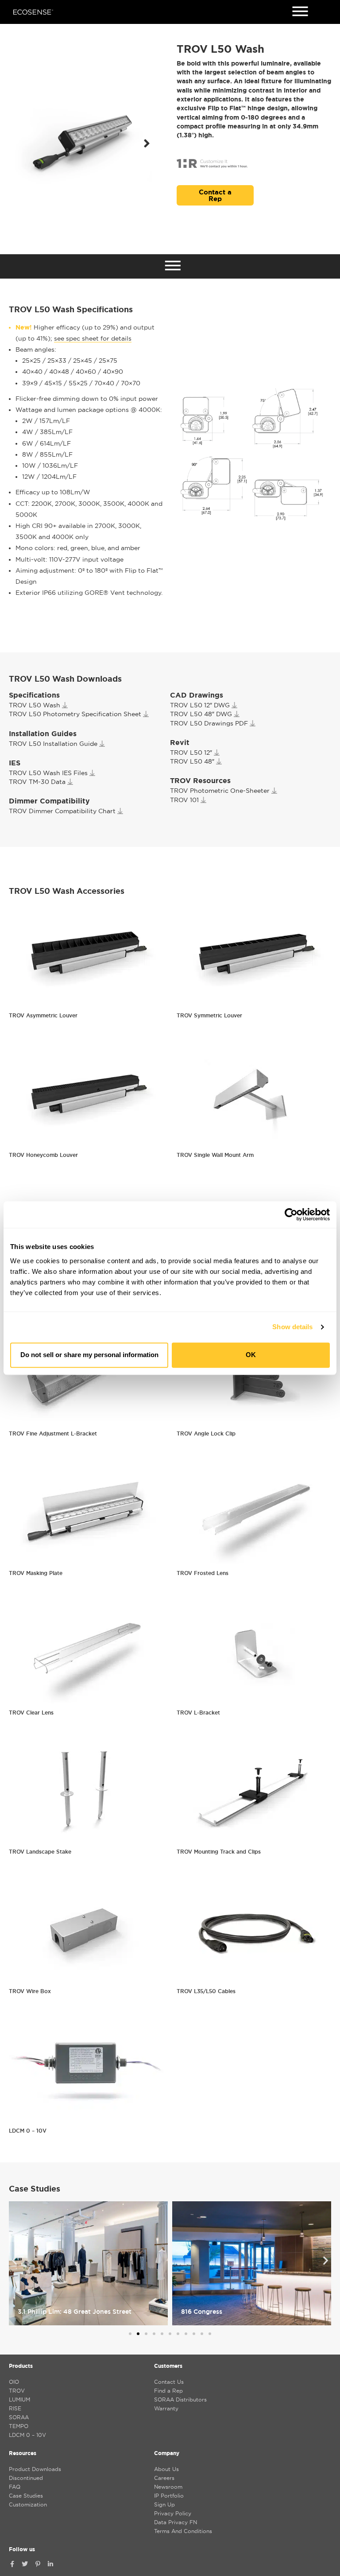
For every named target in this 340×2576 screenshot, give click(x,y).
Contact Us (169, 2382)
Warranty (166, 2408)
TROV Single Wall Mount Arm (215, 1155)
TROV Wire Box (30, 1991)
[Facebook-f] (12, 2564)
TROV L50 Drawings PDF (209, 723)
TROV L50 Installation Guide (53, 744)
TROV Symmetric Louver (209, 1015)
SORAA (19, 2417)
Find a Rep (168, 2391)
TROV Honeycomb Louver (43, 1155)
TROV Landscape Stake (40, 1852)
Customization (28, 2504)
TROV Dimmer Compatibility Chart (62, 811)
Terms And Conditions (183, 2531)
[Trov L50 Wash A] (84, 143)
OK (251, 1355)
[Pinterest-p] (38, 2564)
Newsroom (168, 2487)
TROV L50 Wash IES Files (48, 773)
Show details (292, 1327)
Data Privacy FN (176, 2522)
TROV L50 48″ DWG (201, 714)
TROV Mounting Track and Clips (219, 1852)
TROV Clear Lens (31, 1713)
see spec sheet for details (93, 338)
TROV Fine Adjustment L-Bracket (53, 1433)
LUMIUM (19, 2399)
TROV (17, 2391)
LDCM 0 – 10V (28, 2131)
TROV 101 (184, 800)
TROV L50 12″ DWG (200, 705)
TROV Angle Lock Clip (206, 1433)
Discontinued (26, 2478)
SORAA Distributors (180, 2399)
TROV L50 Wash (35, 705)
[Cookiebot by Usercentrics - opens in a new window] (291, 1214)
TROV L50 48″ (192, 761)
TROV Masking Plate (36, 1573)
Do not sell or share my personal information (89, 1355)
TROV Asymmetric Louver (43, 1015)
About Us (166, 2469)
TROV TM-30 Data (37, 782)
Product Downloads (35, 2469)
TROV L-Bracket (198, 1713)
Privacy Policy (173, 2513)
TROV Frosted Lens (203, 1573)
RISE (15, 2408)
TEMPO (19, 2426)
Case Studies (26, 2496)
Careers (164, 2478)
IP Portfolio (169, 2496)
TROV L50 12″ (191, 753)
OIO (14, 2382)
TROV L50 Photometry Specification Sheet (75, 714)
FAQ (15, 2487)
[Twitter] (25, 2564)
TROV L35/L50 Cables (206, 1991)
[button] (147, 144)
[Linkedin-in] (50, 2564)
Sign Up (164, 2504)
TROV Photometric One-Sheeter (220, 791)
